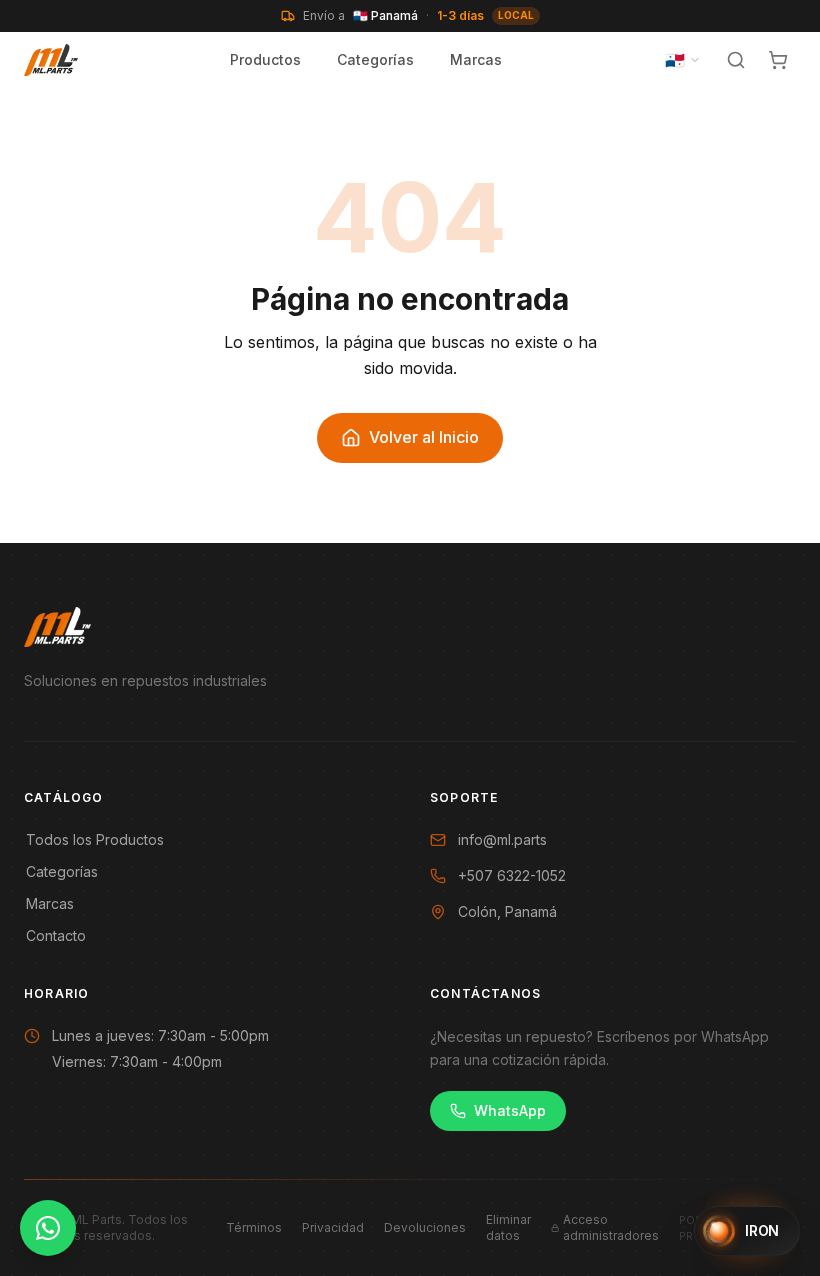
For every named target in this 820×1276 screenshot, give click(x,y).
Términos (254, 1227)
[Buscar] (736, 60)
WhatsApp (510, 1110)
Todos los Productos (95, 839)
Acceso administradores (611, 1227)
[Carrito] (778, 60)
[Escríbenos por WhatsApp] (48, 1228)
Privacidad (333, 1227)
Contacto (56, 935)
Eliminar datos (508, 1227)
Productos (265, 59)
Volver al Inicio (424, 437)
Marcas (476, 59)
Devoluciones (425, 1227)
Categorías (375, 59)
